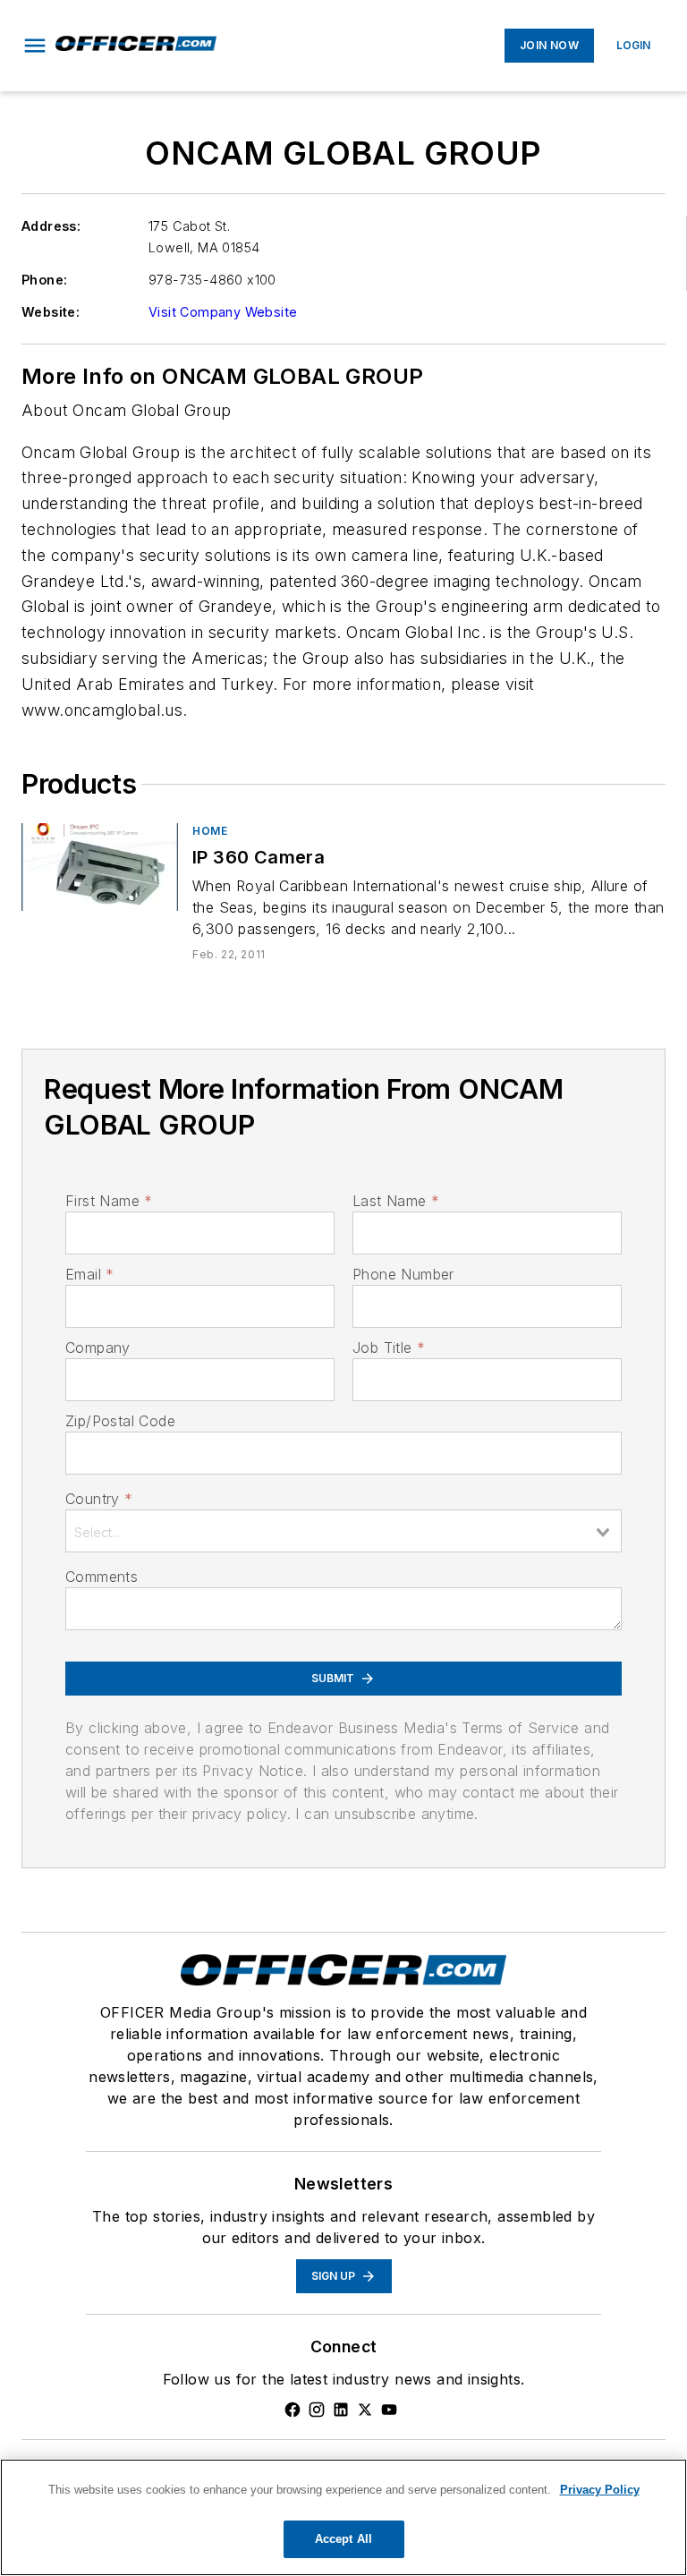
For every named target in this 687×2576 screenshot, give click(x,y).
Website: (51, 312)
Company (98, 1348)
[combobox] (343, 1531)
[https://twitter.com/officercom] (365, 2410)
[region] (343, 2517)
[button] (35, 46)
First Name (109, 1201)
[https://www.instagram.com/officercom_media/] (317, 2410)
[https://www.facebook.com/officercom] (293, 2410)
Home (210, 831)
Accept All (343, 2539)
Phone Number (403, 1274)
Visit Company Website (223, 312)
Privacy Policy (600, 2490)
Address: (51, 226)
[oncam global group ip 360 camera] (100, 867)
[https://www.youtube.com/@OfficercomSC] (389, 2410)
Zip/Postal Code (120, 1421)
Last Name (396, 1201)
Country (99, 1499)
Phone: (44, 280)
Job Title (389, 1348)
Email (89, 1274)
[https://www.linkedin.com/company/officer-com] (341, 2410)
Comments (102, 1577)
